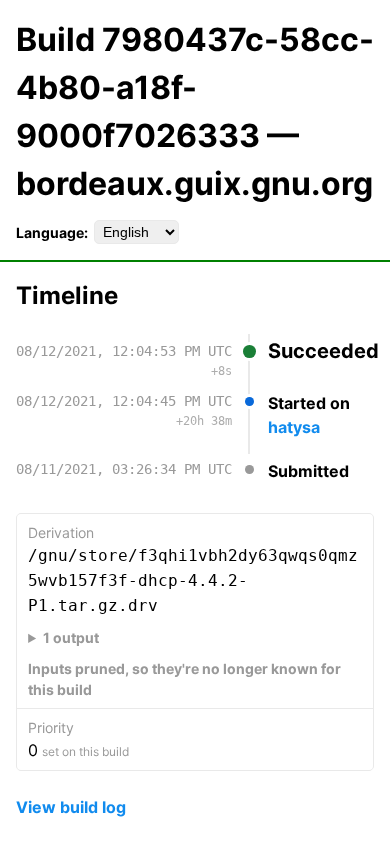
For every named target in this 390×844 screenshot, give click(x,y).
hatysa (294, 427)
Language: (52, 232)
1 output (71, 637)
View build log (71, 807)
